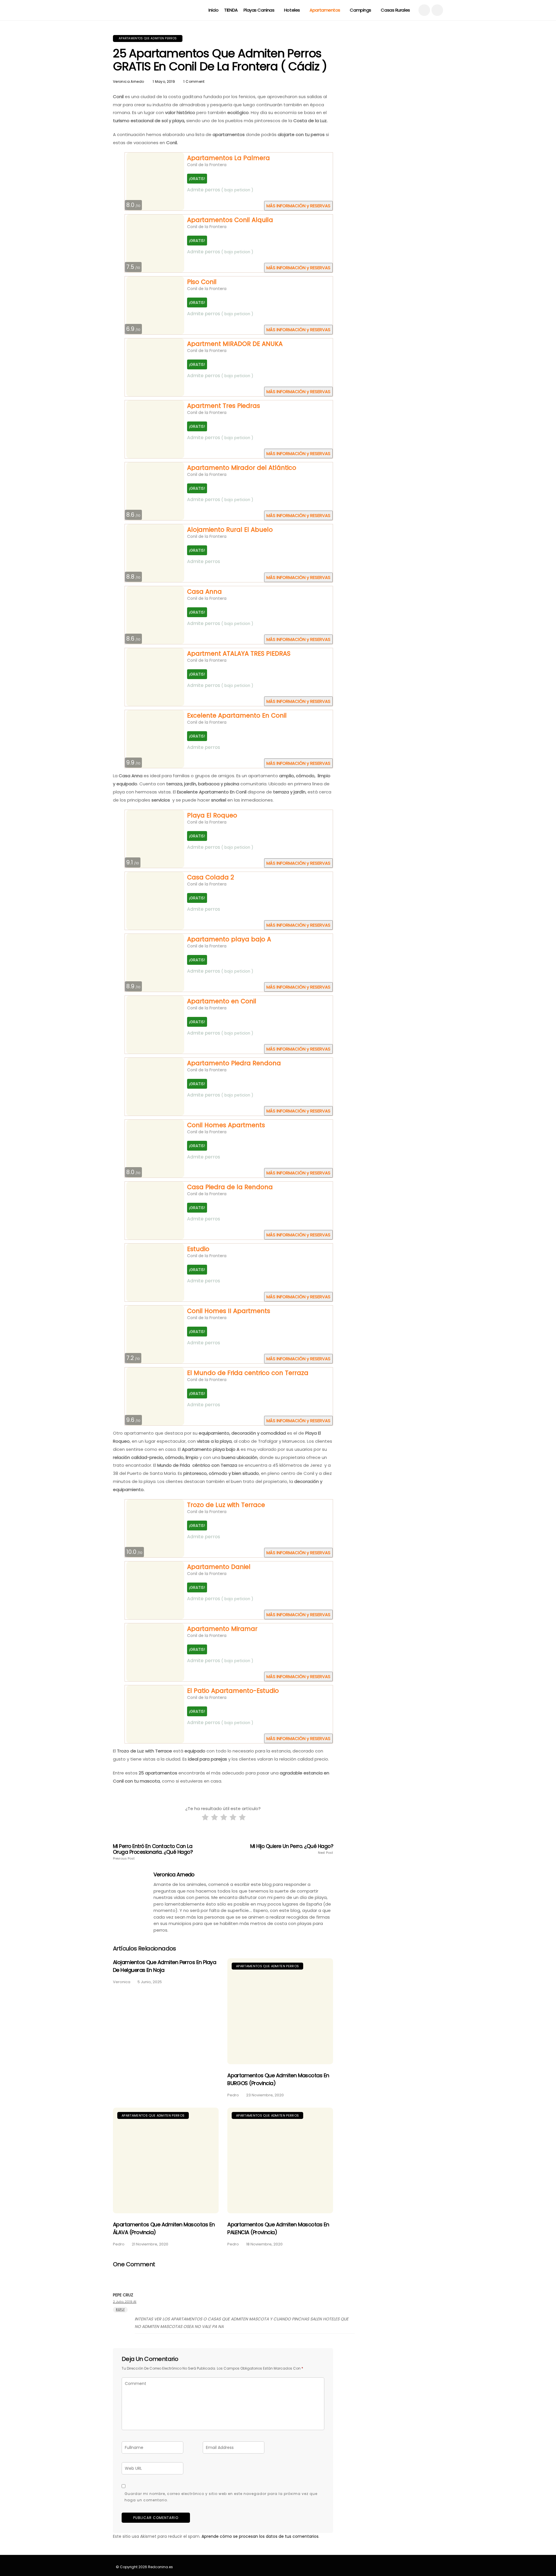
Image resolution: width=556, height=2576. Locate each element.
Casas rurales (395, 10)
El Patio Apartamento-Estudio (233, 1691)
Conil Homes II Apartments (229, 1311)
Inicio (213, 10)
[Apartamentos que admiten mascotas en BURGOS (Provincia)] (280, 2011)
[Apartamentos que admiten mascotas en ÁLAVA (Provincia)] (166, 2160)
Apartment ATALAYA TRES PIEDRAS (239, 653)
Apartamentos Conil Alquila (230, 220)
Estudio (198, 1249)
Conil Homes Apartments (226, 1125)
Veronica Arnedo (128, 81)
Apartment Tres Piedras (224, 406)
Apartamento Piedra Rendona (234, 1063)
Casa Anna (204, 592)
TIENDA (231, 10)
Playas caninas (259, 10)
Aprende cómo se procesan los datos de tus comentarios (260, 2536)
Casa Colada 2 (211, 877)
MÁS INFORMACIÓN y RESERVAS (298, 206)
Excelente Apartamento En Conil (237, 715)
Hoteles (292, 10)
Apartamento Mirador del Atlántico (242, 468)
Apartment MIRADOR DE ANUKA (235, 344)
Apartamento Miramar (222, 1629)
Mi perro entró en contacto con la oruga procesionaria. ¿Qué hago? (153, 1852)
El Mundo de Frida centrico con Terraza (248, 1373)
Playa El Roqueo (212, 815)
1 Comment (194, 81)
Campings (360, 10)
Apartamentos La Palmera (228, 158)
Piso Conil (202, 282)
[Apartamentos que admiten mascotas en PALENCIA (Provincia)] (280, 2160)
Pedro (233, 2095)
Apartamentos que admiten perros (148, 38)
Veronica (122, 1982)
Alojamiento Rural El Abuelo (230, 530)
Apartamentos (325, 10)
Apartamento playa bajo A (229, 939)
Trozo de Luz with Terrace (226, 1505)
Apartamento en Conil (222, 1001)
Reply (120, 2310)
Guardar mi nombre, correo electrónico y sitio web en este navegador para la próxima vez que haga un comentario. (221, 2497)
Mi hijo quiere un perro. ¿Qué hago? (292, 1849)
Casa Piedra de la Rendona (230, 1187)
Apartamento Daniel (219, 1567)
